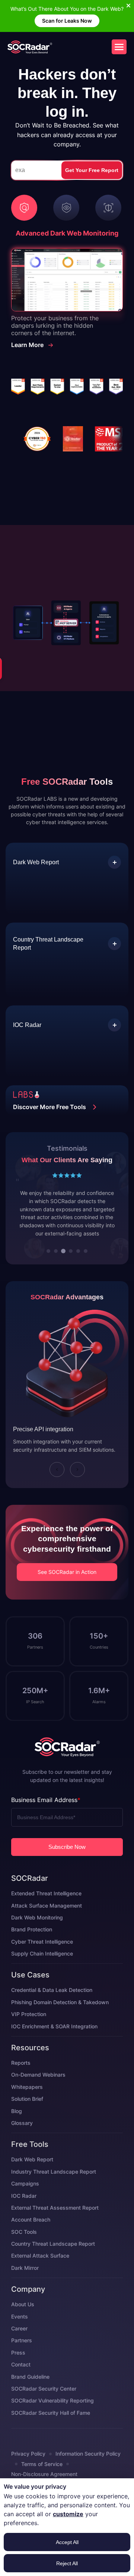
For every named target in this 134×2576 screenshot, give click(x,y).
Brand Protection (32, 1946)
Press (18, 2368)
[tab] (48, 1267)
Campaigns (25, 2200)
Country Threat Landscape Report (53, 2260)
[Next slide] (77, 1485)
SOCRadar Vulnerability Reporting (52, 2417)
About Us (23, 2321)
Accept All (67, 2542)
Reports (21, 2079)
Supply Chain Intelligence (42, 1970)
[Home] (67, 1763)
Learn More (27, 345)
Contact (21, 2381)
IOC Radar (24, 2212)
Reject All (67, 2563)
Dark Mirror (25, 2284)
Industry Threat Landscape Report (54, 2188)
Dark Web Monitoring (37, 1934)
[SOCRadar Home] (30, 47)
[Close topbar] (128, 6)
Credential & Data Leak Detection (52, 2006)
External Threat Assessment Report (55, 2224)
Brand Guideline (30, 2393)
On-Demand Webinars (38, 2091)
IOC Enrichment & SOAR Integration (54, 2042)
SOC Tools (24, 2248)
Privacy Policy (28, 2470)
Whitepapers (27, 2103)
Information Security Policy (88, 2470)
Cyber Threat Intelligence (42, 1958)
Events (20, 2332)
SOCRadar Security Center (44, 2405)
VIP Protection (29, 2030)
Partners (22, 2357)
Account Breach (31, 2236)
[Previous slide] (57, 1485)
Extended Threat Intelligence (46, 1910)
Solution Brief (27, 2115)
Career (19, 2345)
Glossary (22, 2139)
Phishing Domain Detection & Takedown (60, 2018)
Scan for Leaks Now (67, 21)
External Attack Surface (40, 2272)
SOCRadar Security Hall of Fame (51, 2429)
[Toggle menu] (119, 47)
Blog (17, 2127)
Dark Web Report (32, 2176)
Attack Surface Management (47, 1922)
